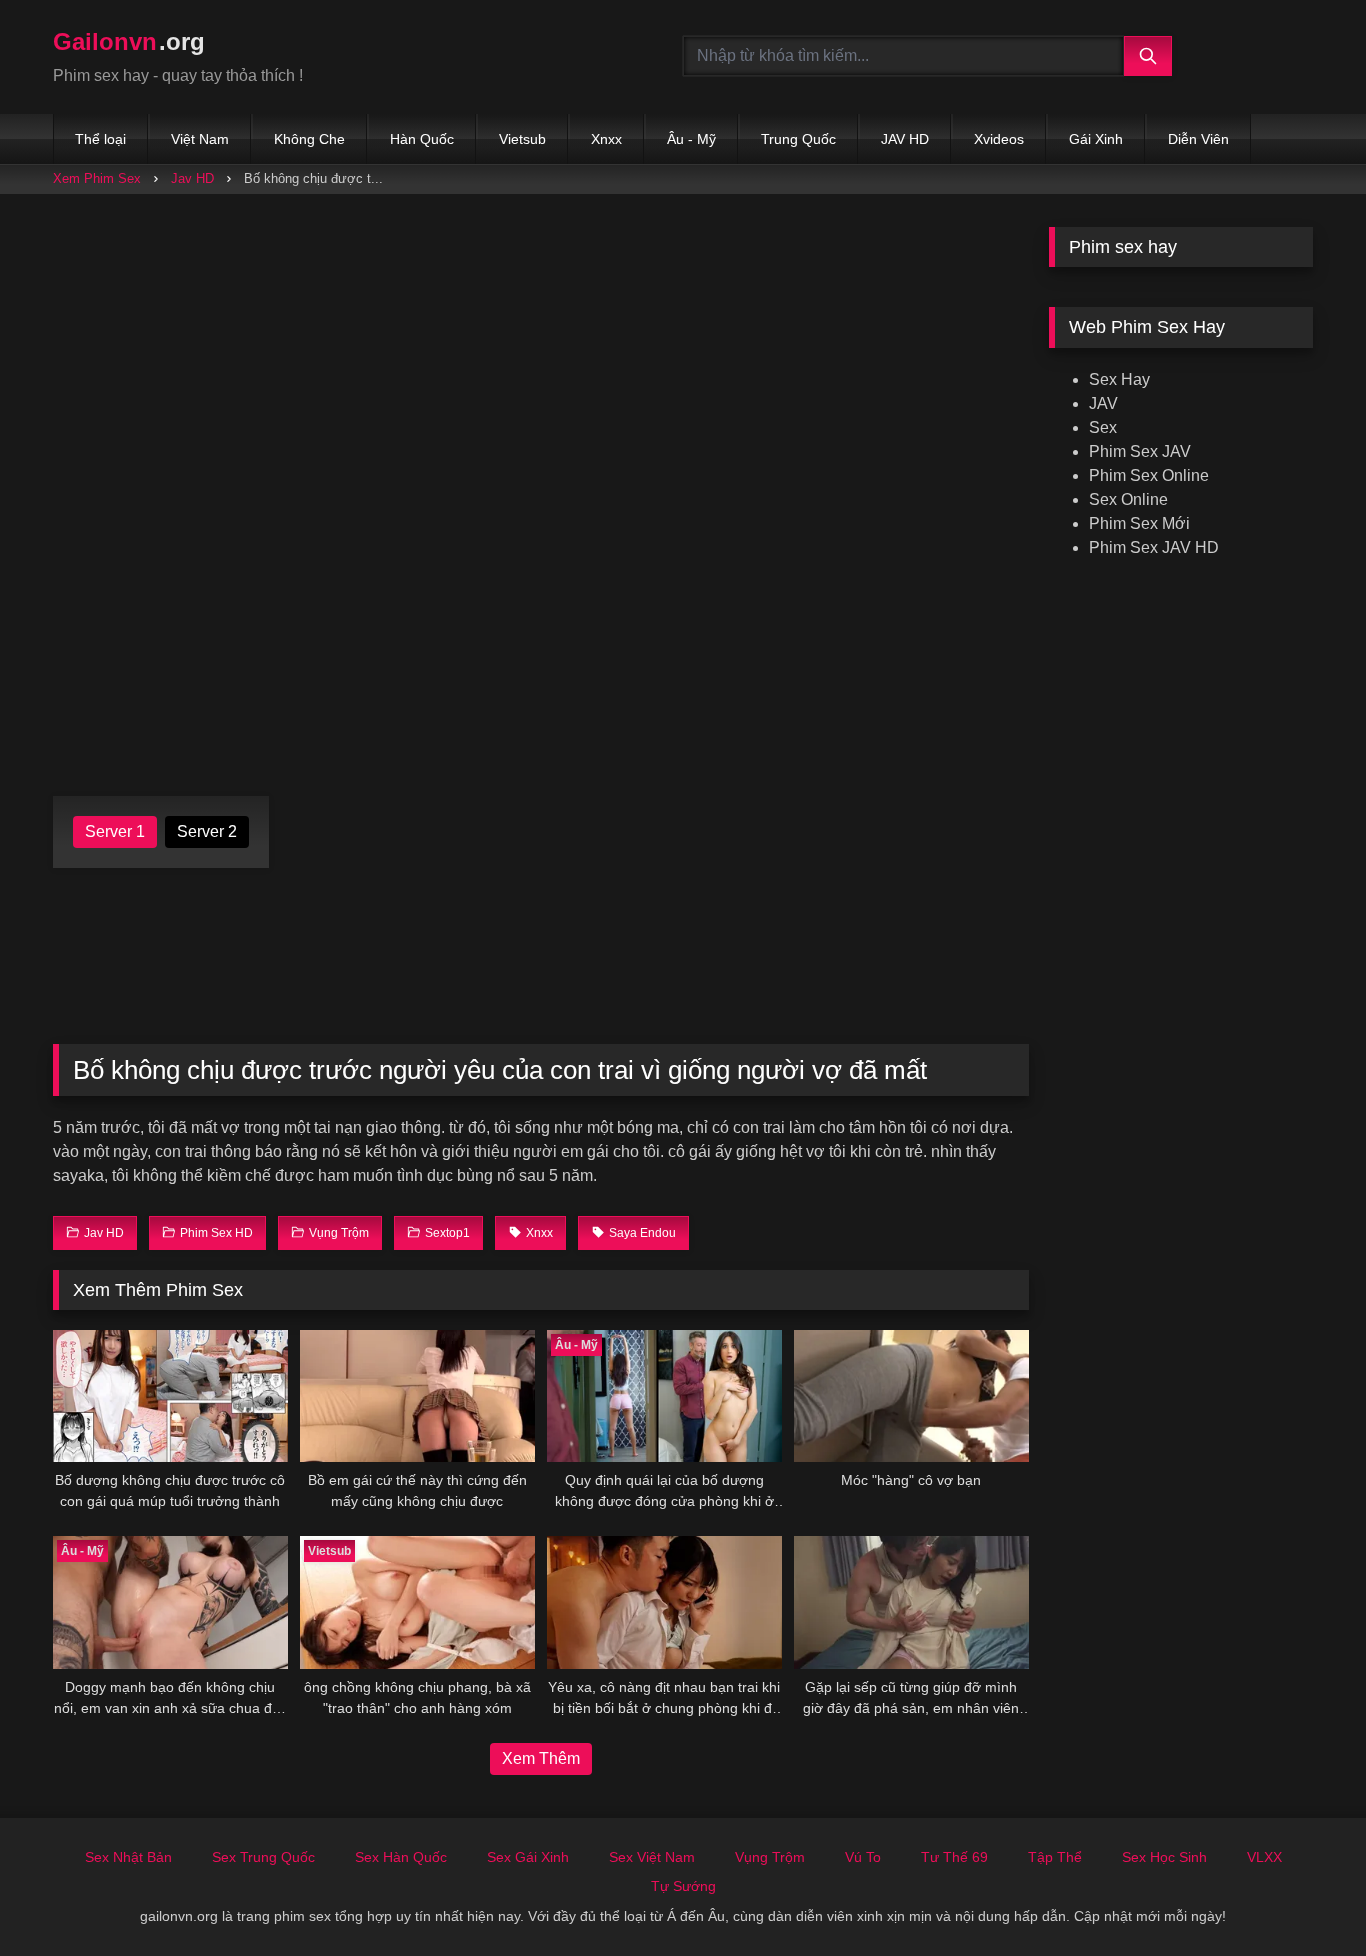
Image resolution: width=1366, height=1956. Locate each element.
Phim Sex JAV (1140, 451)
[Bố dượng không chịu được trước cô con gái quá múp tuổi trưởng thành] (170, 1396)
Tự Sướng (683, 1886)
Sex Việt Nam (652, 1857)
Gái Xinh (1096, 139)
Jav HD (192, 178)
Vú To (863, 1857)
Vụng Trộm (770, 1857)
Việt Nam (200, 139)
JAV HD (905, 139)
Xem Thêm (541, 1758)
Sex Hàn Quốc (401, 1857)
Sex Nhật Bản (128, 1857)
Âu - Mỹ (691, 139)
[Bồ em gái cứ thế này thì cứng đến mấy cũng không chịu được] (417, 1396)
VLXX (1264, 1857)
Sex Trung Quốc (263, 1857)
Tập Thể (1055, 1857)
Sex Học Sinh (1164, 1857)
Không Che (309, 139)
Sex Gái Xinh (528, 1857)
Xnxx (606, 139)
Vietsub (522, 139)
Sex (1103, 427)
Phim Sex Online (1149, 475)
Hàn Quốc (422, 139)
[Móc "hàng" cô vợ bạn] (911, 1396)
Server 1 (115, 831)
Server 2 (207, 831)
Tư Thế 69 (954, 1857)
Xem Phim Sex (97, 178)
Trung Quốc (798, 139)
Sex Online (1128, 499)
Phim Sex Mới (1139, 523)
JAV (1103, 403)
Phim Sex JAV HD (1154, 547)
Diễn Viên (1198, 139)
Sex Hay (1119, 379)
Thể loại (100, 139)
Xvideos (999, 139)
